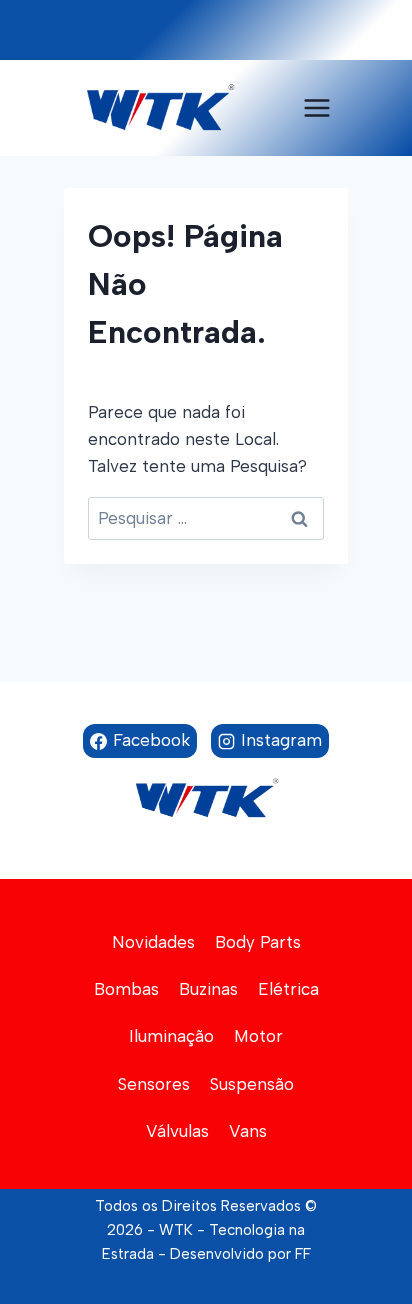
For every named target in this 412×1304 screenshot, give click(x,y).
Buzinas (208, 989)
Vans (248, 1131)
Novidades (153, 942)
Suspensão (252, 1084)
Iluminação (171, 1036)
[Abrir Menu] (317, 108)
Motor (258, 1036)
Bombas (126, 989)
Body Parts (258, 942)
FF (303, 1254)
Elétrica (288, 989)
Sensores (154, 1084)
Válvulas (177, 1131)
